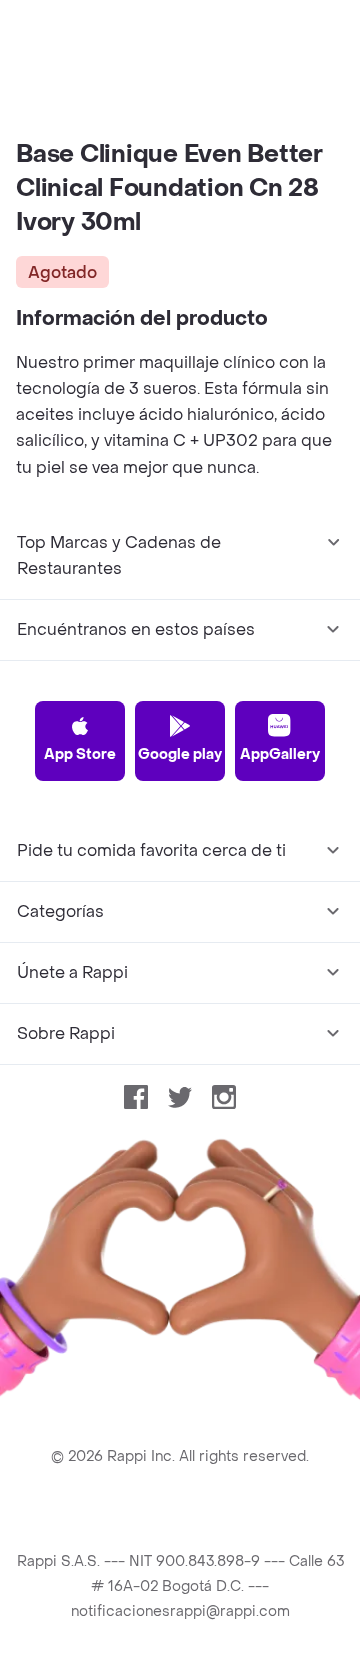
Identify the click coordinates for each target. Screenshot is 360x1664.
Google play (180, 754)
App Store (80, 754)
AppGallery (280, 754)
